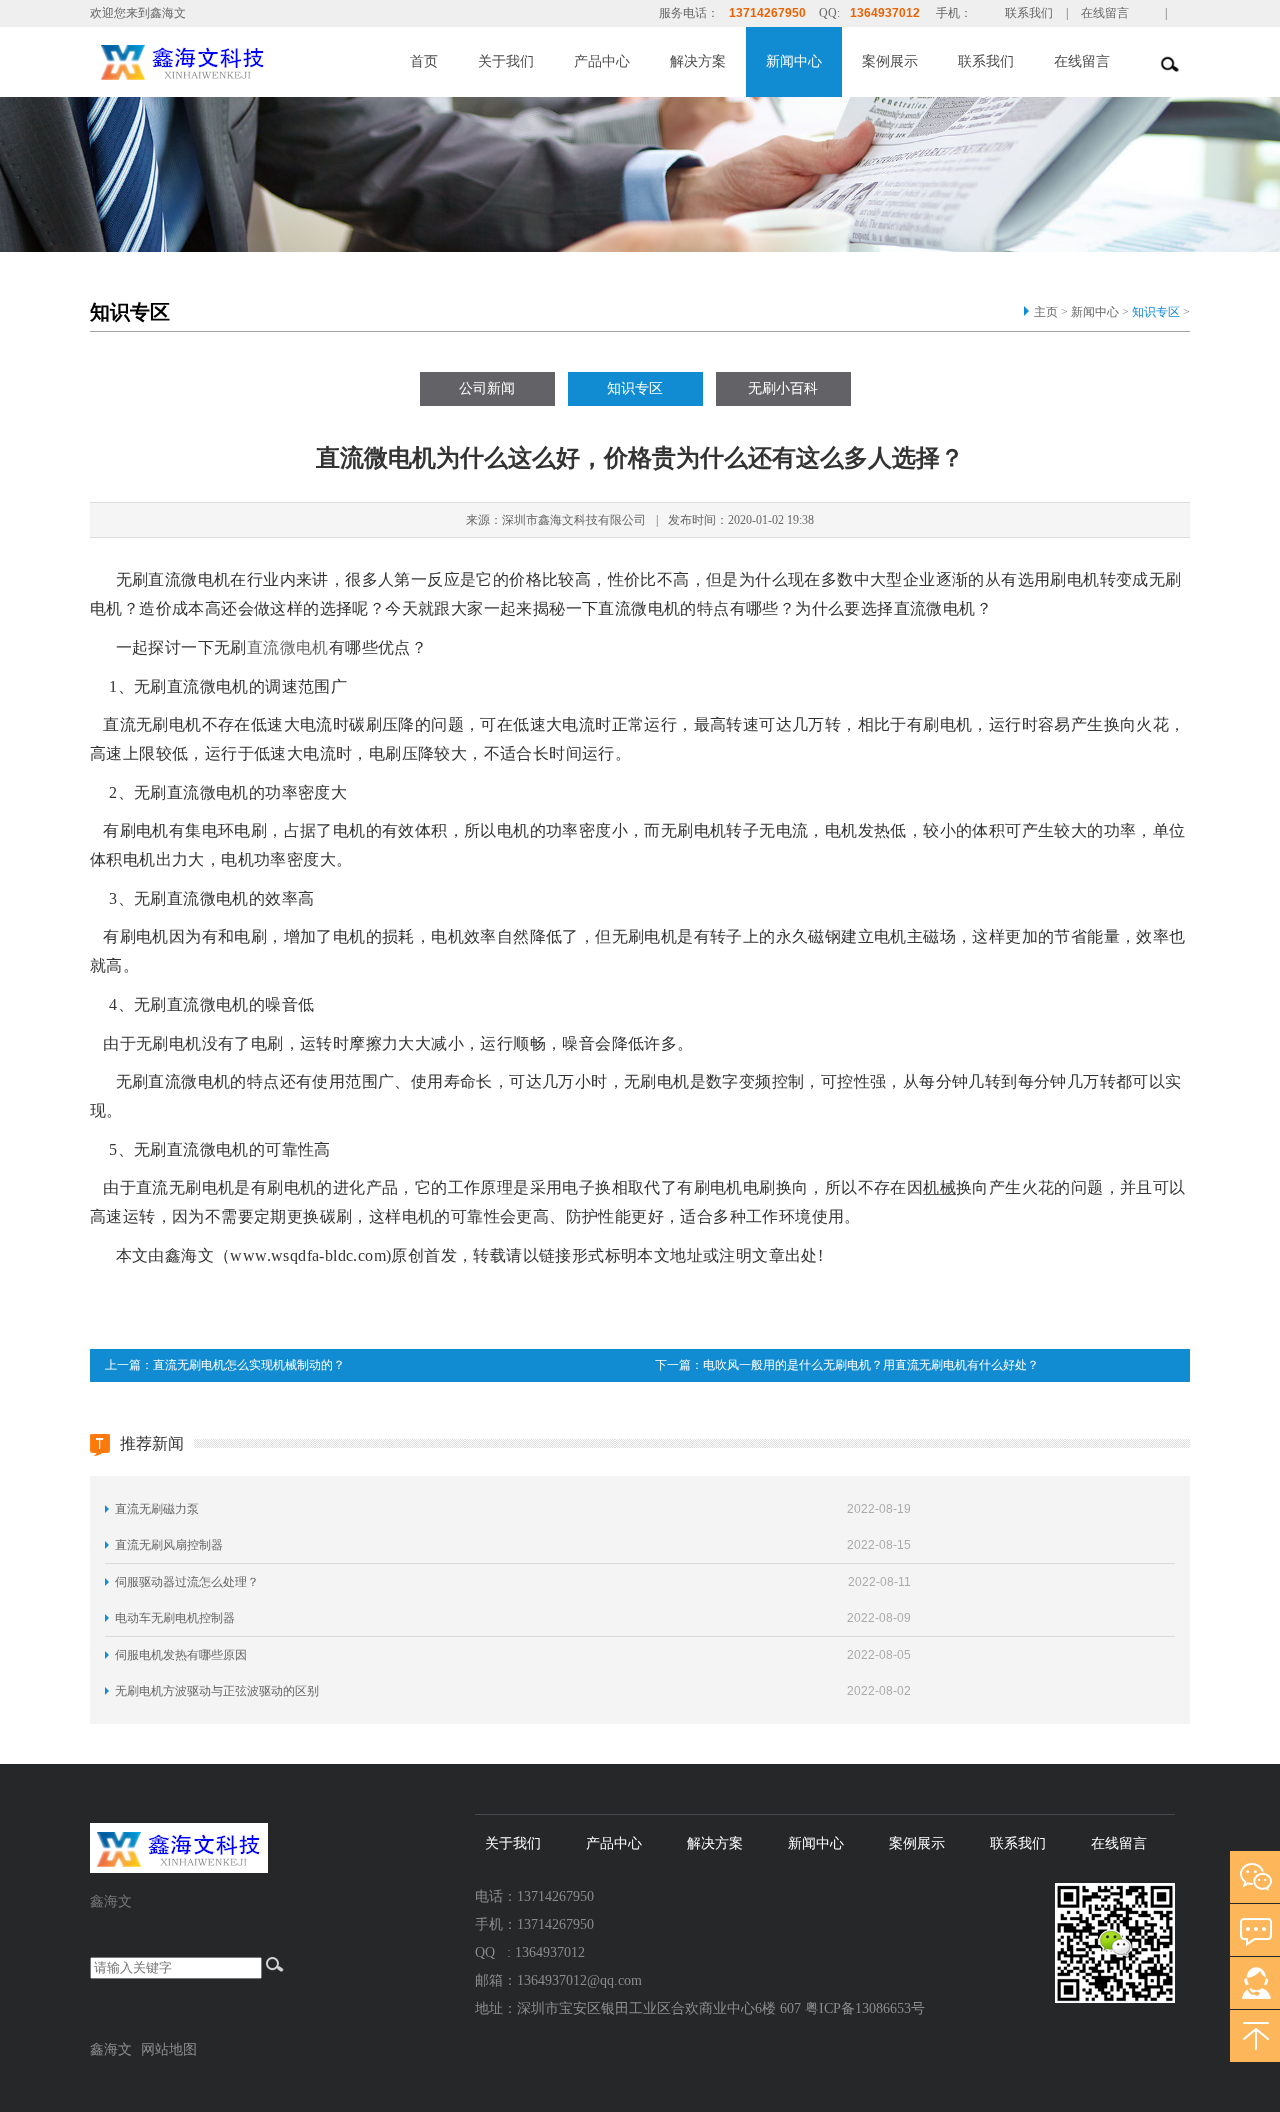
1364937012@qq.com (579, 1980)
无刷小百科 (783, 388)
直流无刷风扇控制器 (169, 1545)
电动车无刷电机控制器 (175, 1618)
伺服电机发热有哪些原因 (181, 1655)
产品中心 (602, 61)
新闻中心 (794, 61)
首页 (424, 61)
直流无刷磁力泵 (157, 1509)
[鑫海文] (228, 60)
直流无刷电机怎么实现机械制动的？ (249, 1365)
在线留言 (1105, 13)
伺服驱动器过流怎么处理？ (187, 1582)
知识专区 (1156, 312)
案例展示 (890, 61)
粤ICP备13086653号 (865, 2008)
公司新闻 (487, 388)
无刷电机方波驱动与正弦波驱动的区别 (217, 1691)
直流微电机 (288, 647)
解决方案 (698, 61)
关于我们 (506, 61)
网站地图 (169, 2049)
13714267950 (767, 13)
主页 (1046, 312)
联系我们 (1029, 13)
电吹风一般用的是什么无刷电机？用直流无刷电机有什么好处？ (871, 1365)
